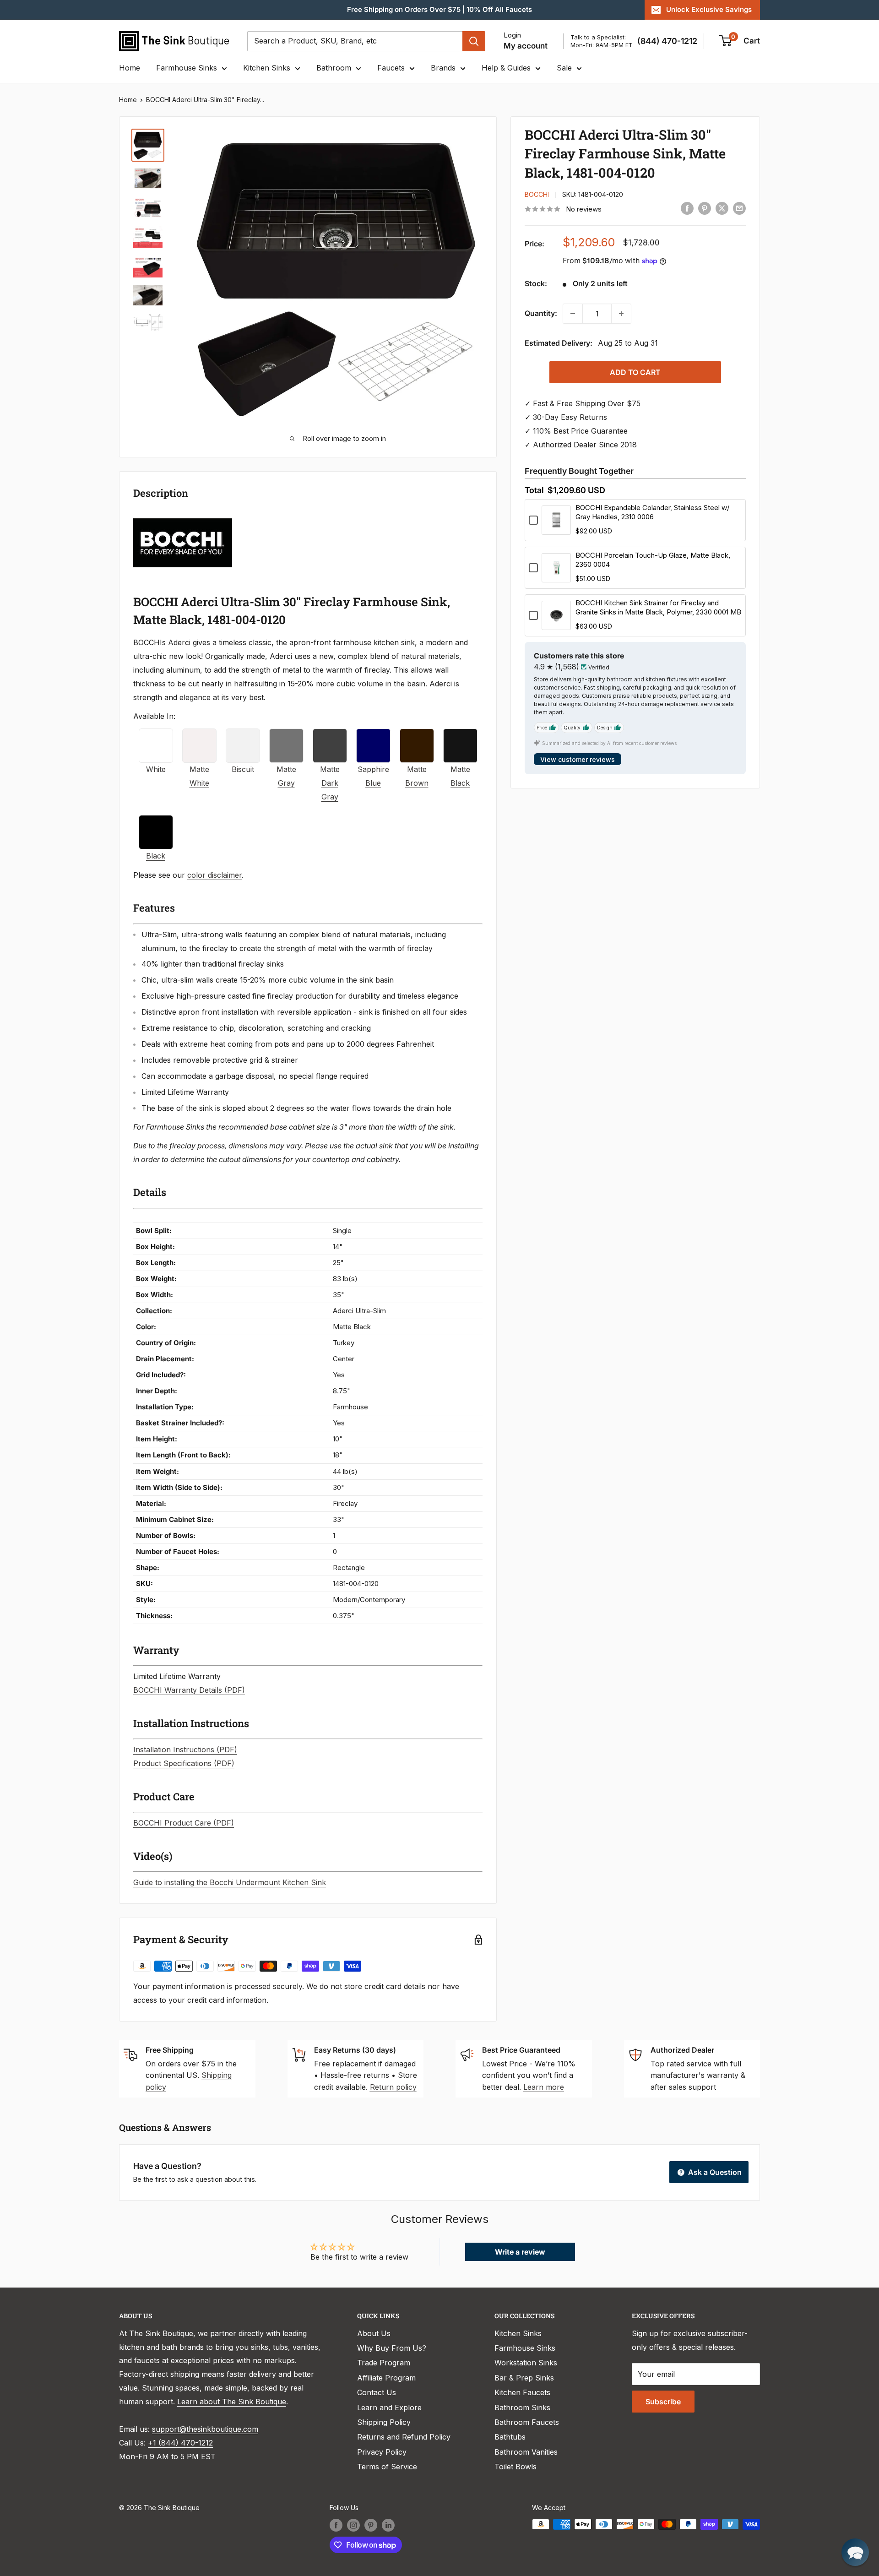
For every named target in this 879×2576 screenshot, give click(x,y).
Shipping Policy (384, 2422)
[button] (855, 2552)
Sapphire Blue (373, 776)
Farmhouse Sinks (187, 68)
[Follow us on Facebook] (336, 2525)
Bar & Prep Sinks (524, 2378)
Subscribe (663, 2402)
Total (534, 490)
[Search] (474, 41)
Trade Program (384, 2363)
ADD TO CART (635, 372)
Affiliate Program (386, 2378)
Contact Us (377, 2392)
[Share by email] (739, 208)
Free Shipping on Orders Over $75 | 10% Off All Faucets (439, 9)
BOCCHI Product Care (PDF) (184, 1823)
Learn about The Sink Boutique (232, 2402)
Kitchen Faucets (522, 2392)
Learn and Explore (389, 2408)
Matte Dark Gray (330, 783)
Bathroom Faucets (527, 2422)
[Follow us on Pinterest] (371, 2525)
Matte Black (460, 776)
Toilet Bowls (515, 2467)
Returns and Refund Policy (404, 2437)
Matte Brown (417, 776)
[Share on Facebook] (687, 208)
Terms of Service (387, 2467)
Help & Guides (506, 68)
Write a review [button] (520, 2252)
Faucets (391, 68)
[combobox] (355, 41)
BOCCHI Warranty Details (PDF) (189, 1690)
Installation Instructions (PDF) (185, 1750)
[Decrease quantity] (573, 314)
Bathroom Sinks (522, 2408)
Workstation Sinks (526, 2363)
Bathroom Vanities (526, 2452)
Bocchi (537, 194)
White (156, 769)
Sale (564, 68)
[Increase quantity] (621, 314)
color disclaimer (214, 875)
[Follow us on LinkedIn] (388, 2525)
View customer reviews (578, 759)
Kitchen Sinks (267, 68)
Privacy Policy (382, 2452)
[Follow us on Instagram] (353, 2525)
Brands (443, 68)
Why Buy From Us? (392, 2348)
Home (130, 68)
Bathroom (334, 68)
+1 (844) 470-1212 (180, 2443)
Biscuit (243, 769)
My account (526, 46)
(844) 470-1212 (667, 41)
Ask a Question (714, 2172)
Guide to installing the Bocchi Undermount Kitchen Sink (230, 1882)
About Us (374, 2333)
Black (156, 856)
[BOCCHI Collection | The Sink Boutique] (183, 517)
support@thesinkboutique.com (205, 2429)
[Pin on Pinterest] (705, 208)
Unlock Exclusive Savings (709, 9)
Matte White (199, 776)
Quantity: (541, 313)
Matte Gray (286, 776)
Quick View (556, 529)
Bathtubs (510, 2437)
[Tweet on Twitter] (722, 208)
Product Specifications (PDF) (184, 1763)
